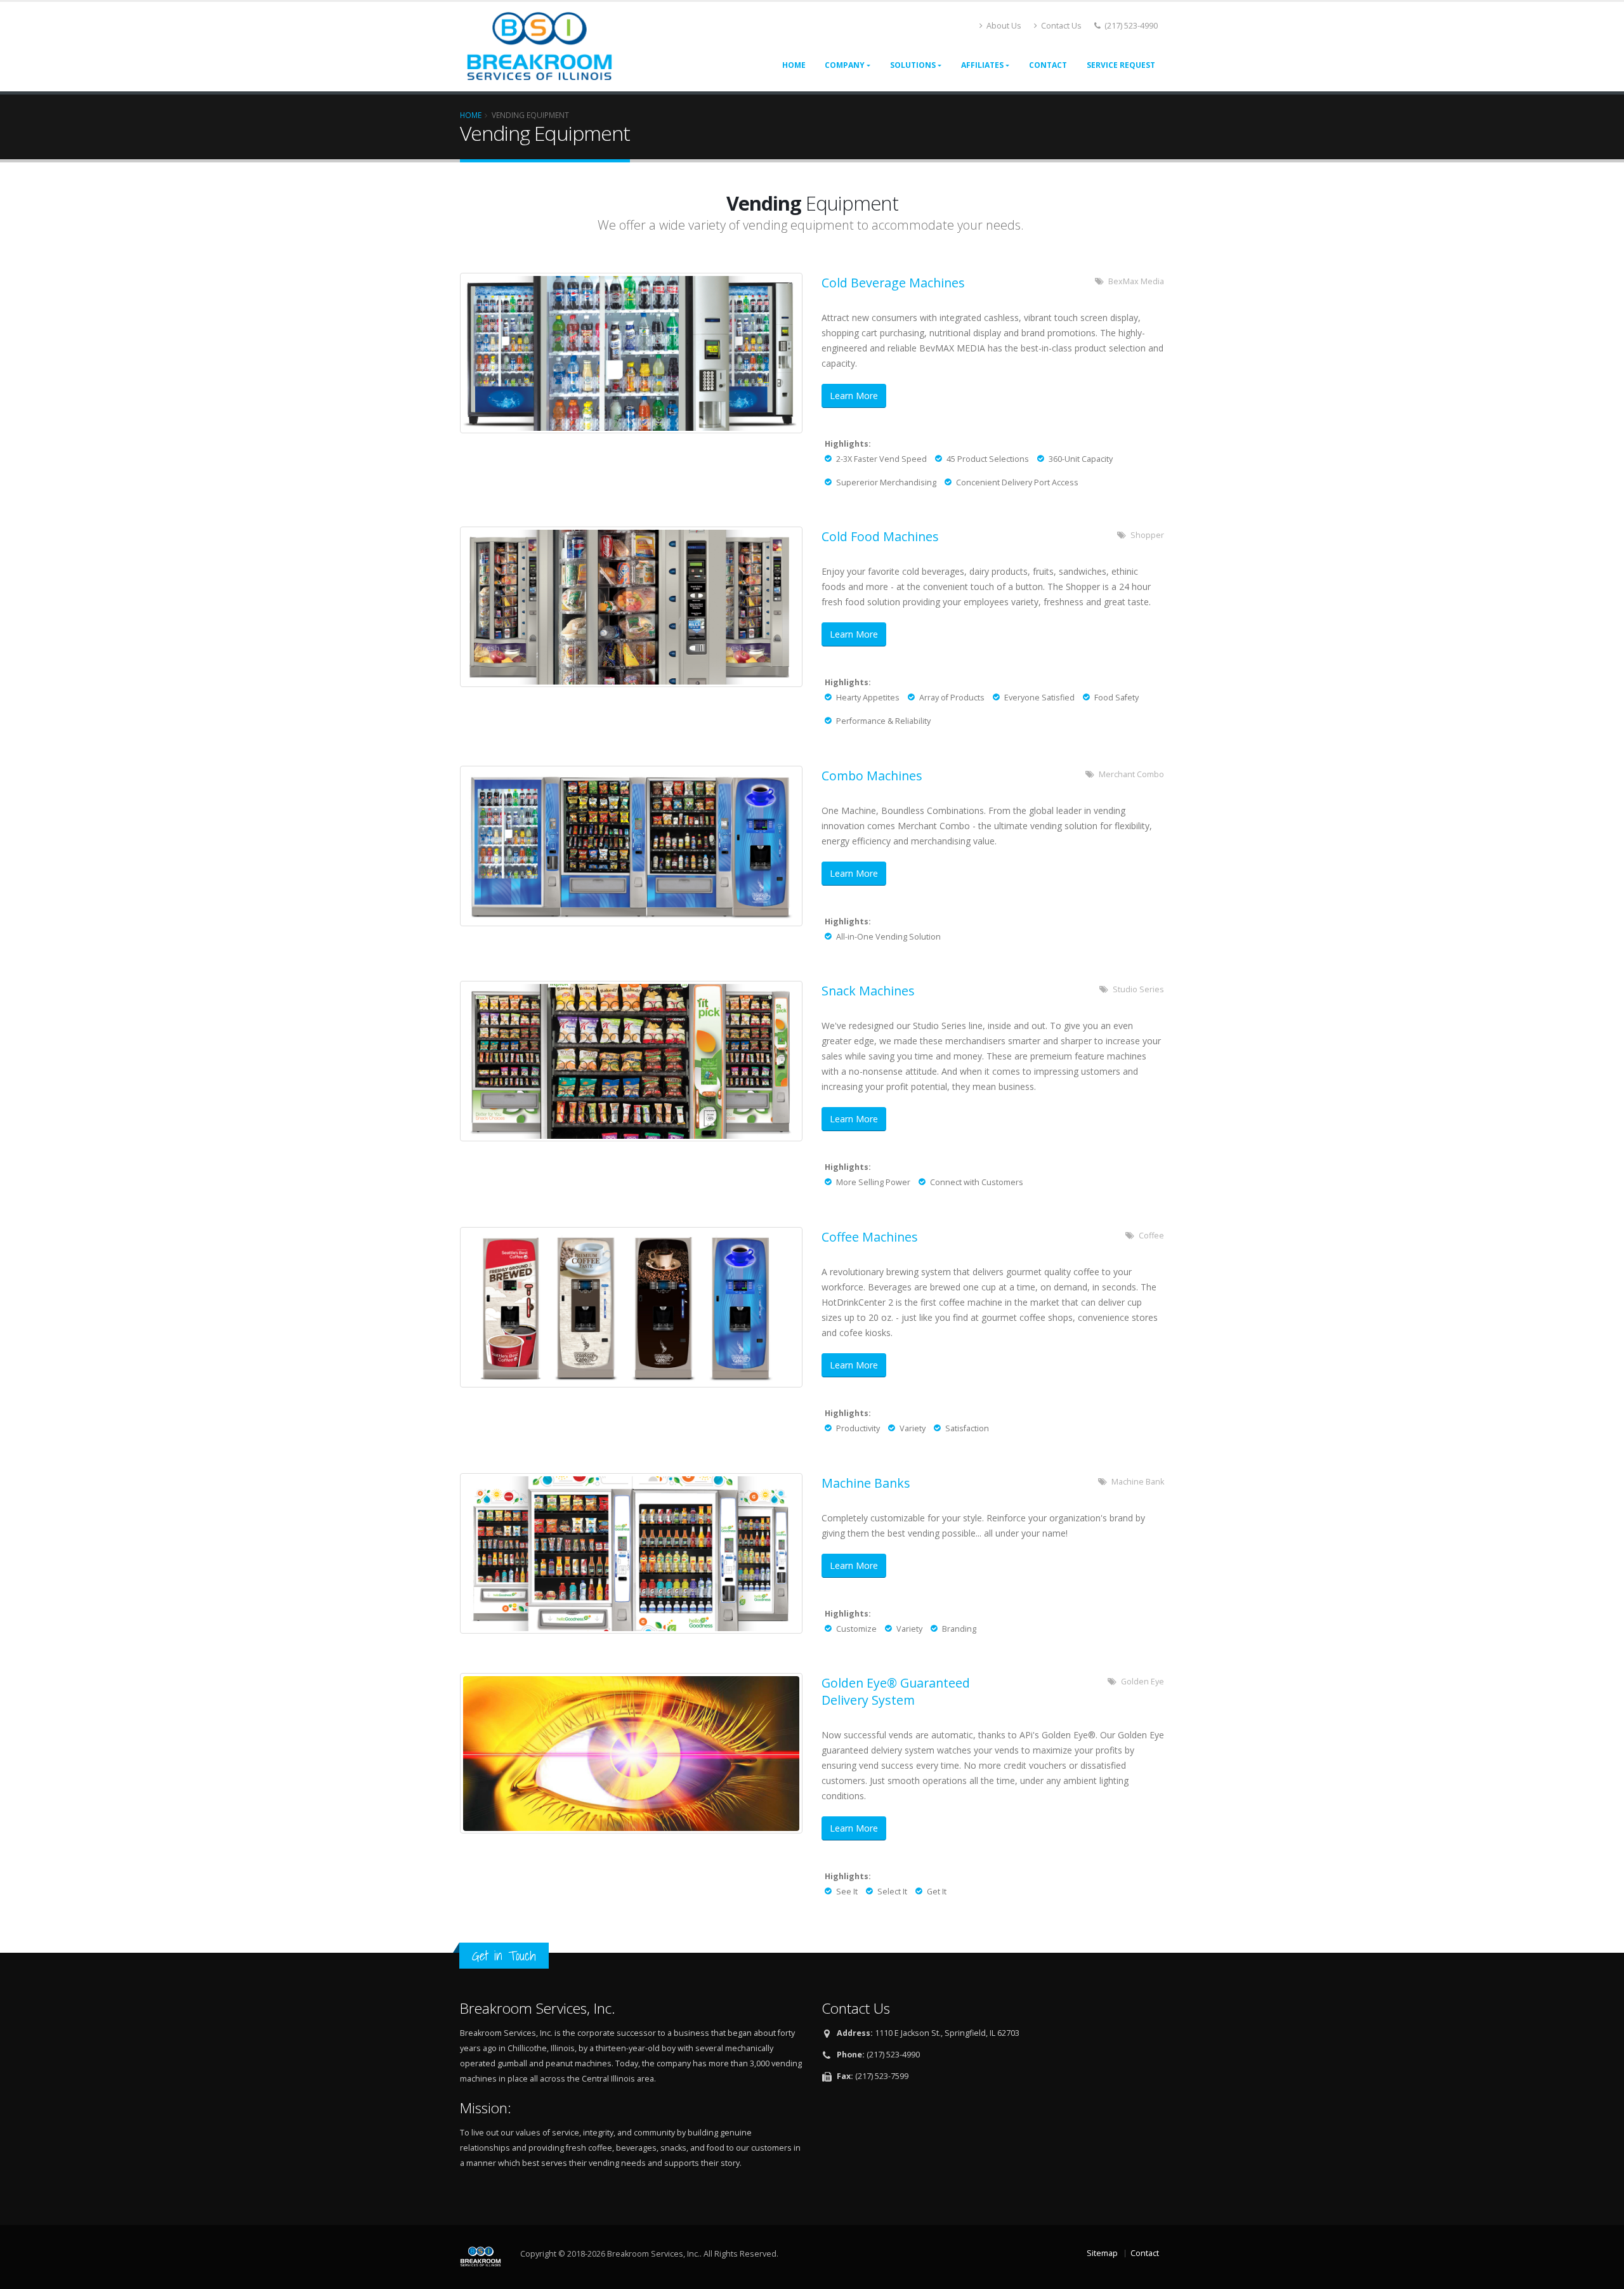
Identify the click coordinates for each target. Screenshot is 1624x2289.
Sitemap (1102, 2253)
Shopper (1147, 535)
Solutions (913, 65)
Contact (1048, 65)
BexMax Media (1136, 281)
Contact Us (1060, 26)
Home (794, 65)
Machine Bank (1138, 1482)
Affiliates (982, 65)
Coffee (1151, 1236)
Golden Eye (1143, 1682)
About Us (1003, 26)
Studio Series (1138, 989)
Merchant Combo (1131, 774)
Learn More (854, 396)
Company (845, 65)
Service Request (1121, 65)
